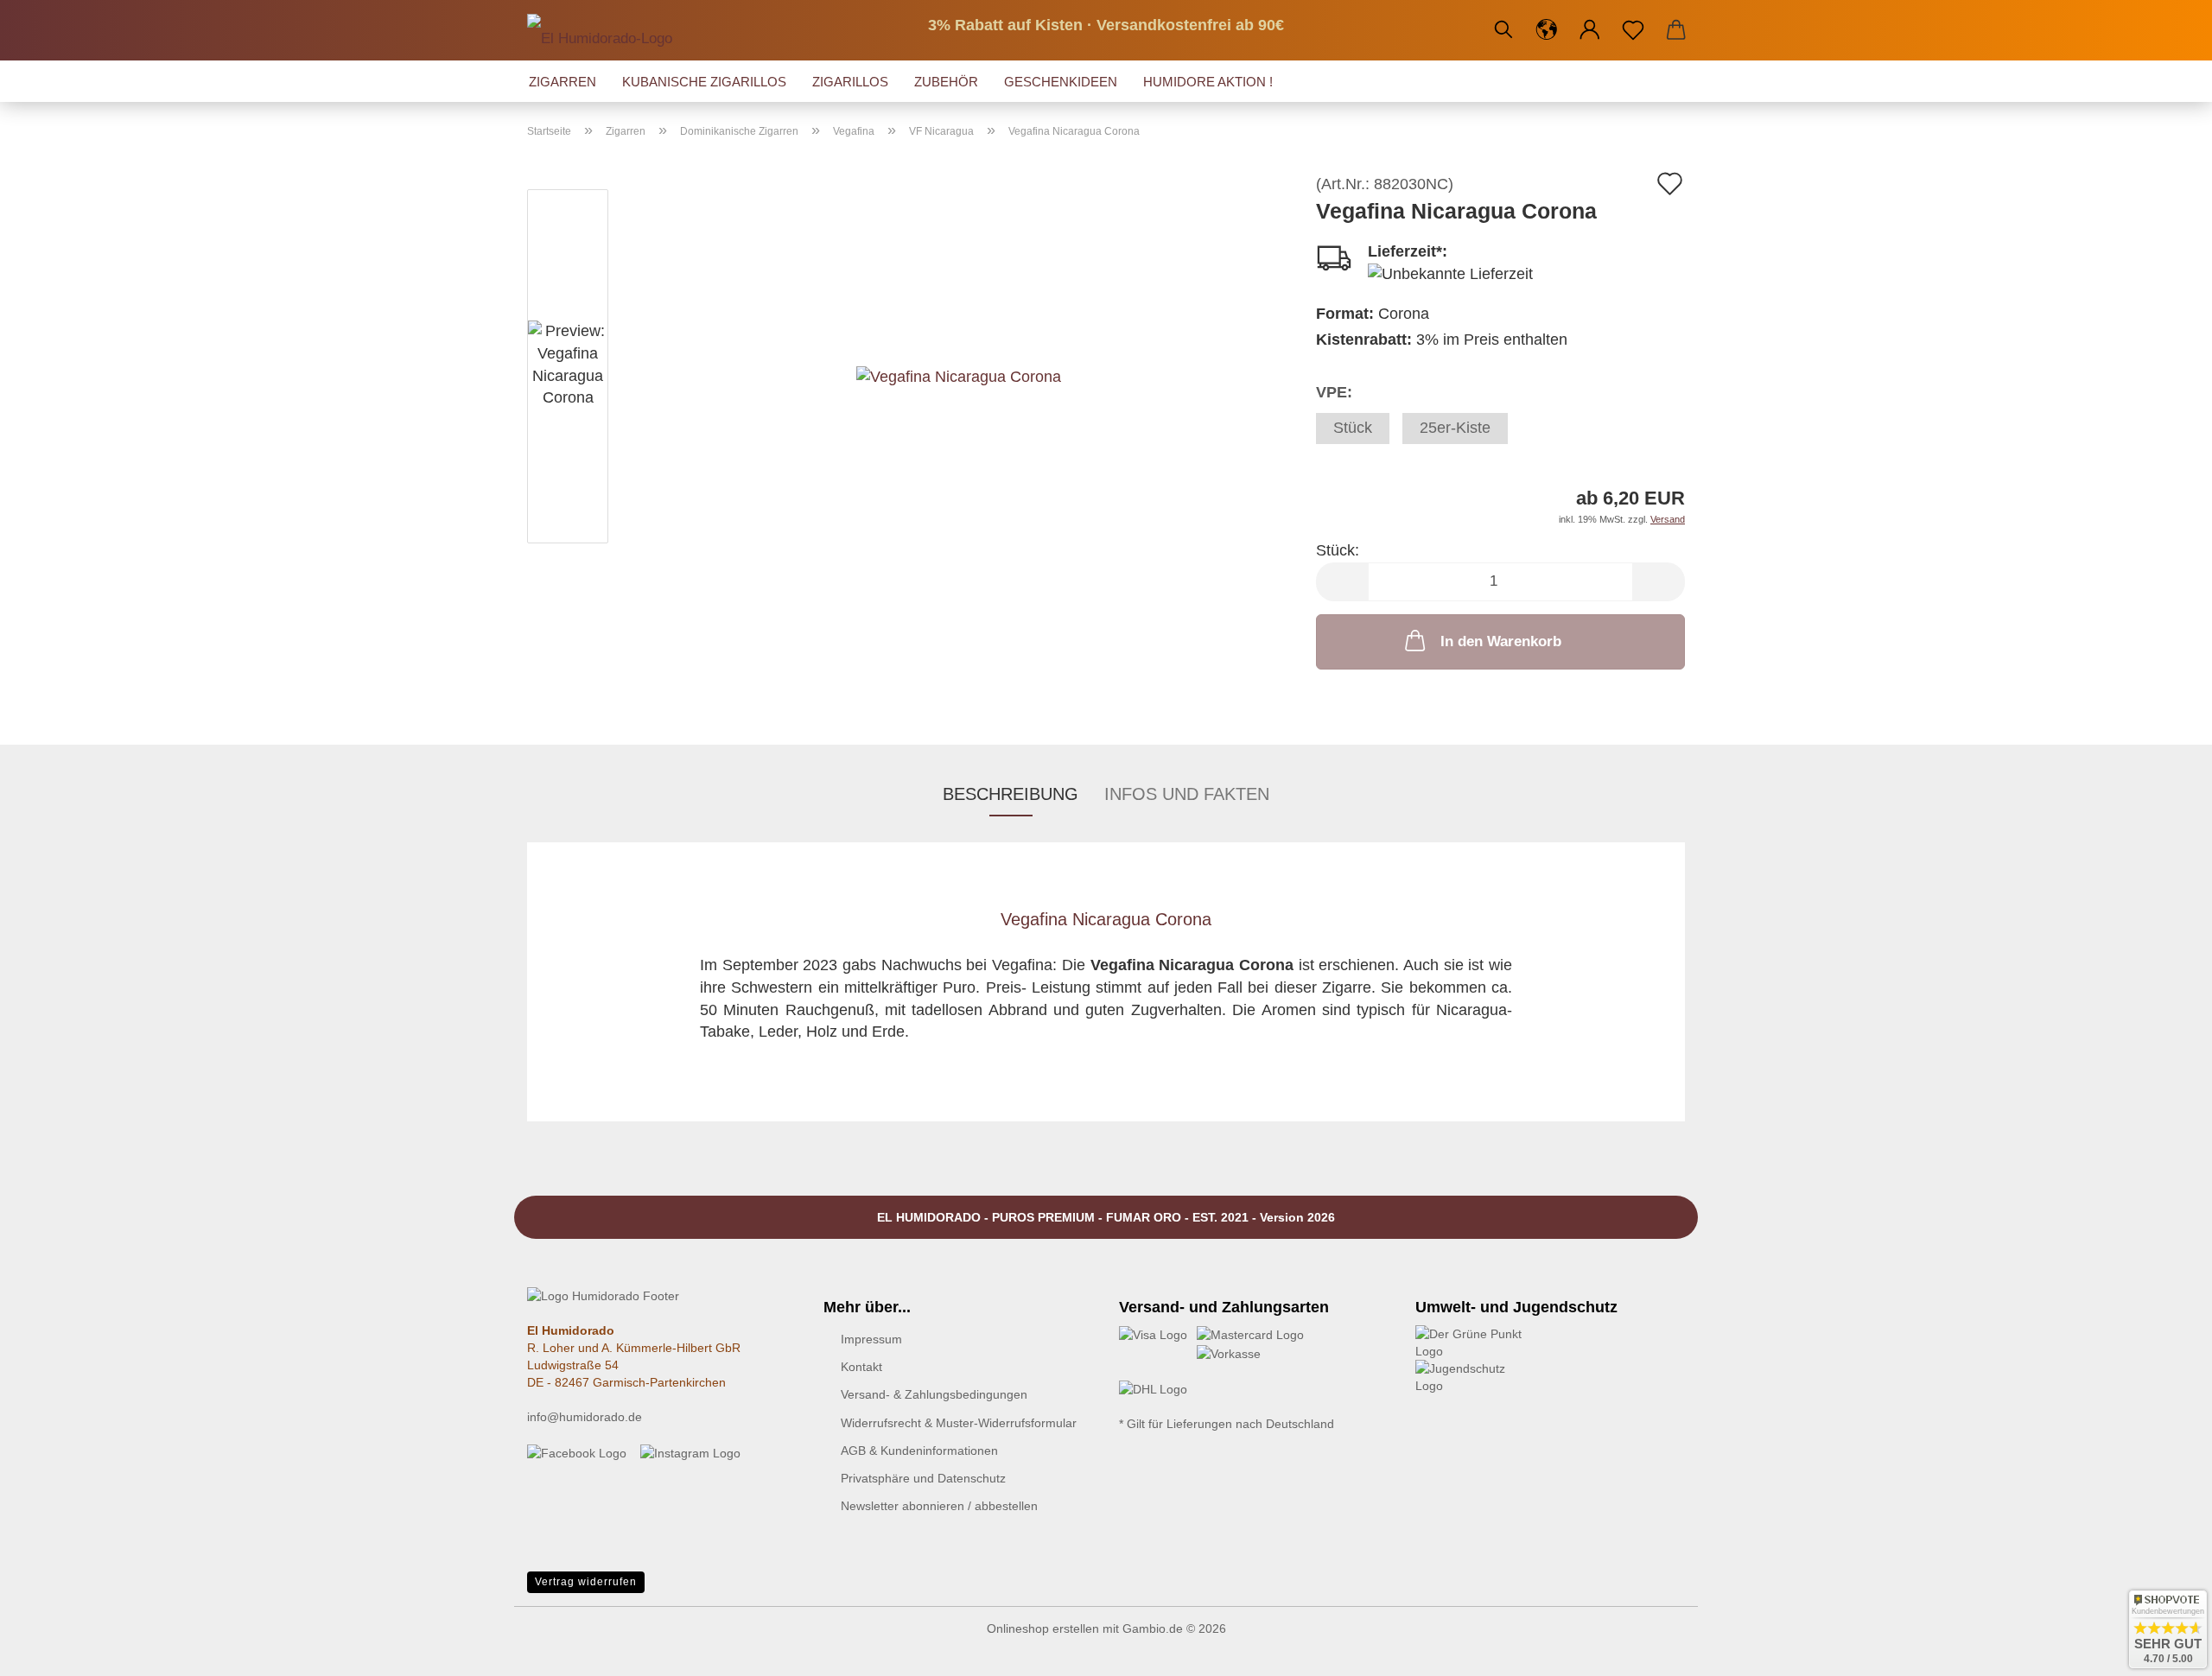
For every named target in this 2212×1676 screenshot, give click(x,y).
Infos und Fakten (1187, 794)
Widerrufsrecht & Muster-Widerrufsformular (959, 1423)
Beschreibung (1011, 794)
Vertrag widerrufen (586, 1582)
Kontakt (861, 1367)
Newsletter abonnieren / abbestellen (939, 1506)
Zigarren (563, 82)
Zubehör (946, 82)
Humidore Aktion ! (1208, 82)
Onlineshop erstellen (1043, 1628)
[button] (1547, 30)
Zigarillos (850, 82)
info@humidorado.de (585, 1417)
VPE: (1334, 392)
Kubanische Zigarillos (704, 82)
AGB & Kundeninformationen (919, 1451)
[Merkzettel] (1633, 30)
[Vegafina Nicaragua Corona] (959, 369)
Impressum (871, 1339)
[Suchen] (1503, 30)
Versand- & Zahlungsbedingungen (934, 1394)
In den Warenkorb (1501, 641)
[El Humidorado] (606, 30)
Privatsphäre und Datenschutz (923, 1478)
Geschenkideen (1061, 82)
